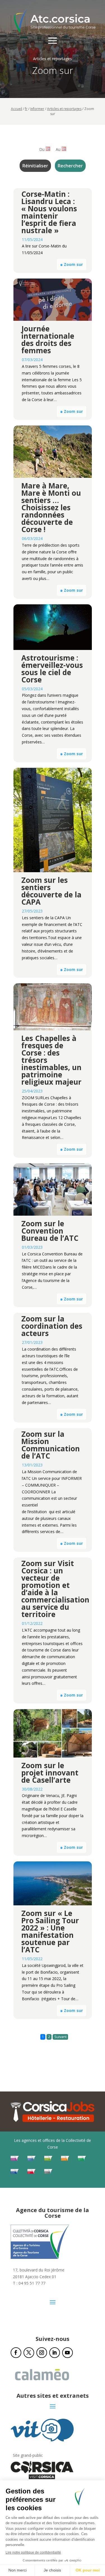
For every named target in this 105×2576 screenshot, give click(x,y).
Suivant (60, 2037)
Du (42, 149)
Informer (37, 109)
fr (26, 109)
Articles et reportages (64, 109)
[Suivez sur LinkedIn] (55, 2353)
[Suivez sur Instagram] (42, 2353)
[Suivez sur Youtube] (67, 2353)
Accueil (17, 109)
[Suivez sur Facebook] (16, 2353)
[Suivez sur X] (29, 2353)
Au (58, 149)
